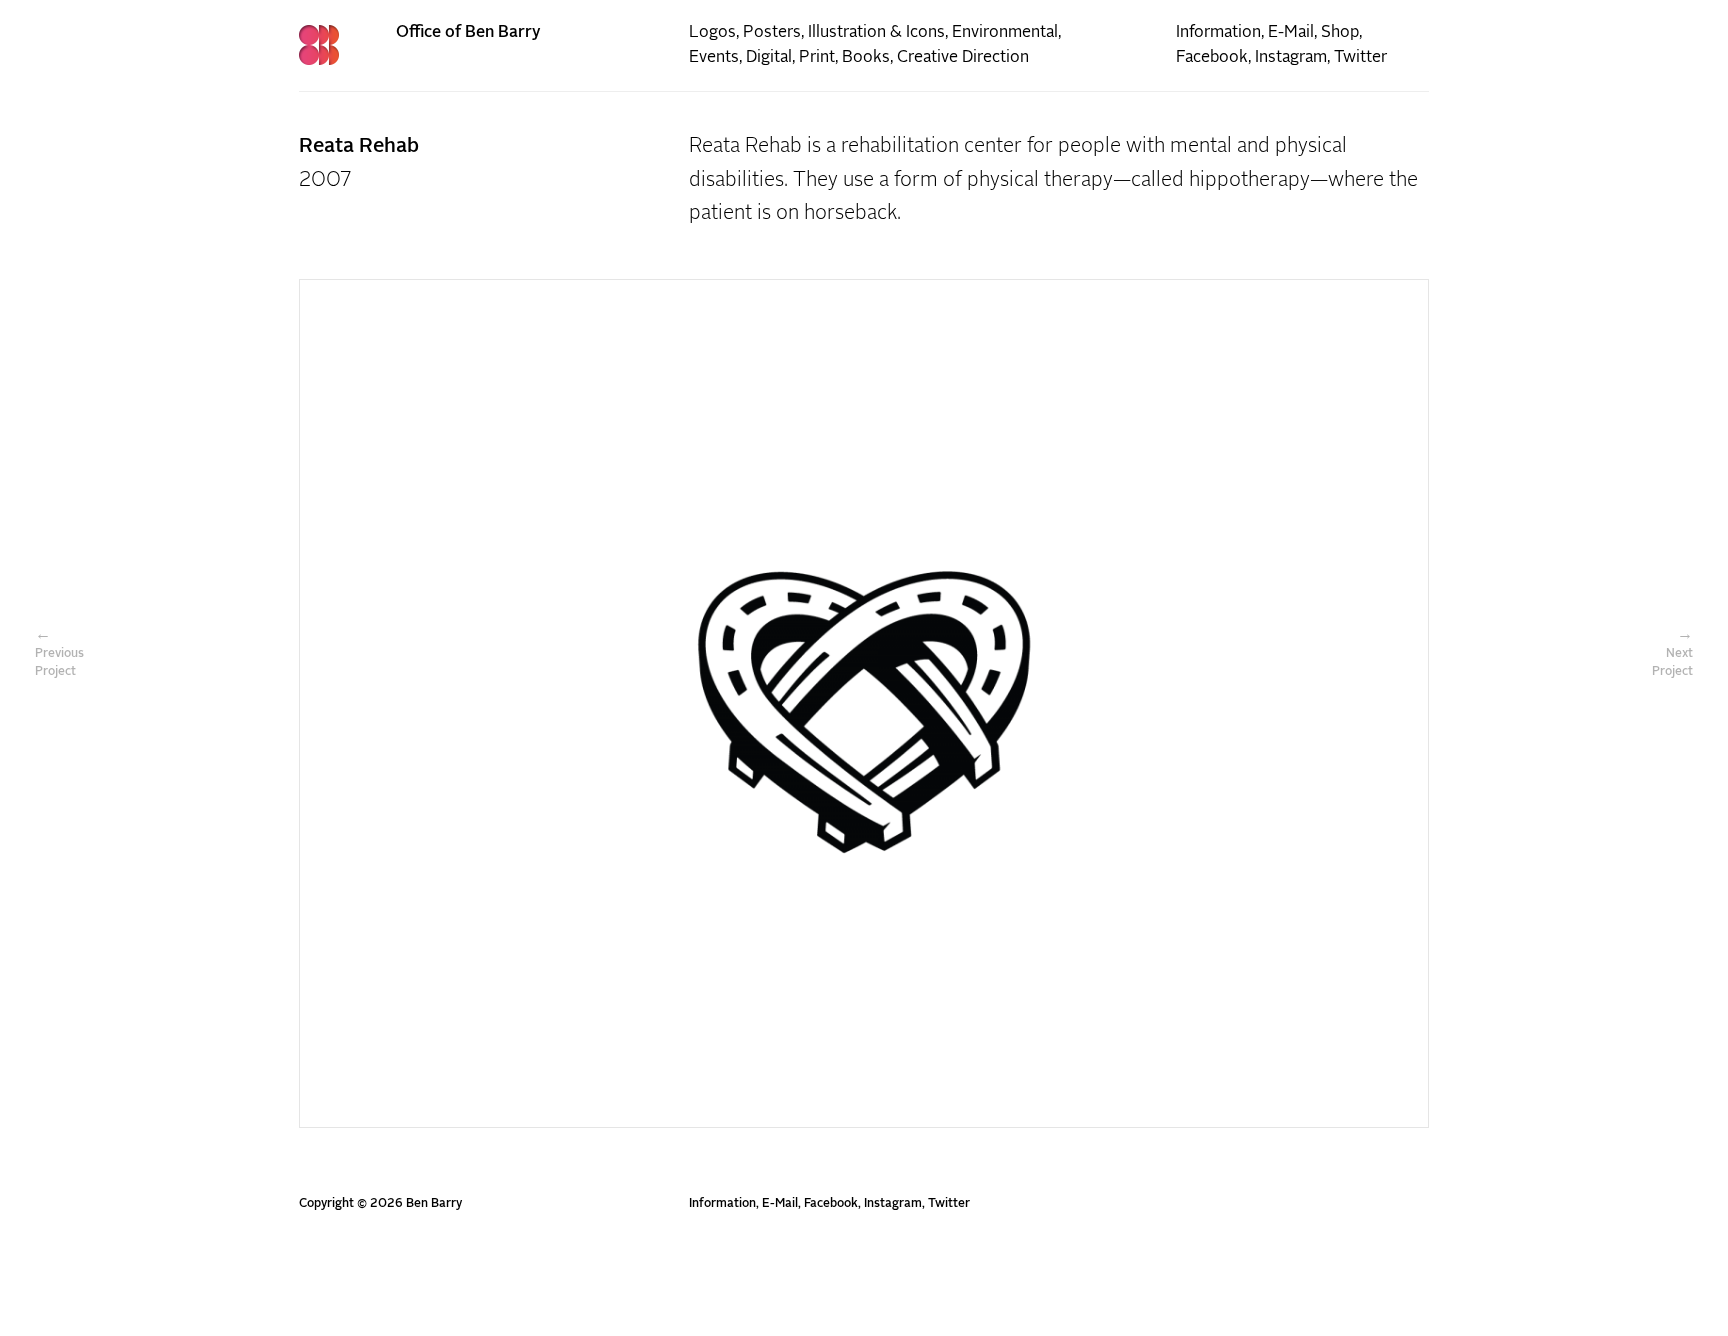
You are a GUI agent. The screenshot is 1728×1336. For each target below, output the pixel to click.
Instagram (1291, 57)
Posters (772, 32)
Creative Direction (963, 57)
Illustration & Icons (876, 32)
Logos (712, 32)
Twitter (1360, 57)
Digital (769, 57)
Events (714, 57)
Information (1218, 32)
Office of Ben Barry (468, 32)
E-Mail (1291, 32)
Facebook (1212, 57)
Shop (1340, 32)
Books (866, 57)
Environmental (1005, 32)
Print (817, 57)
